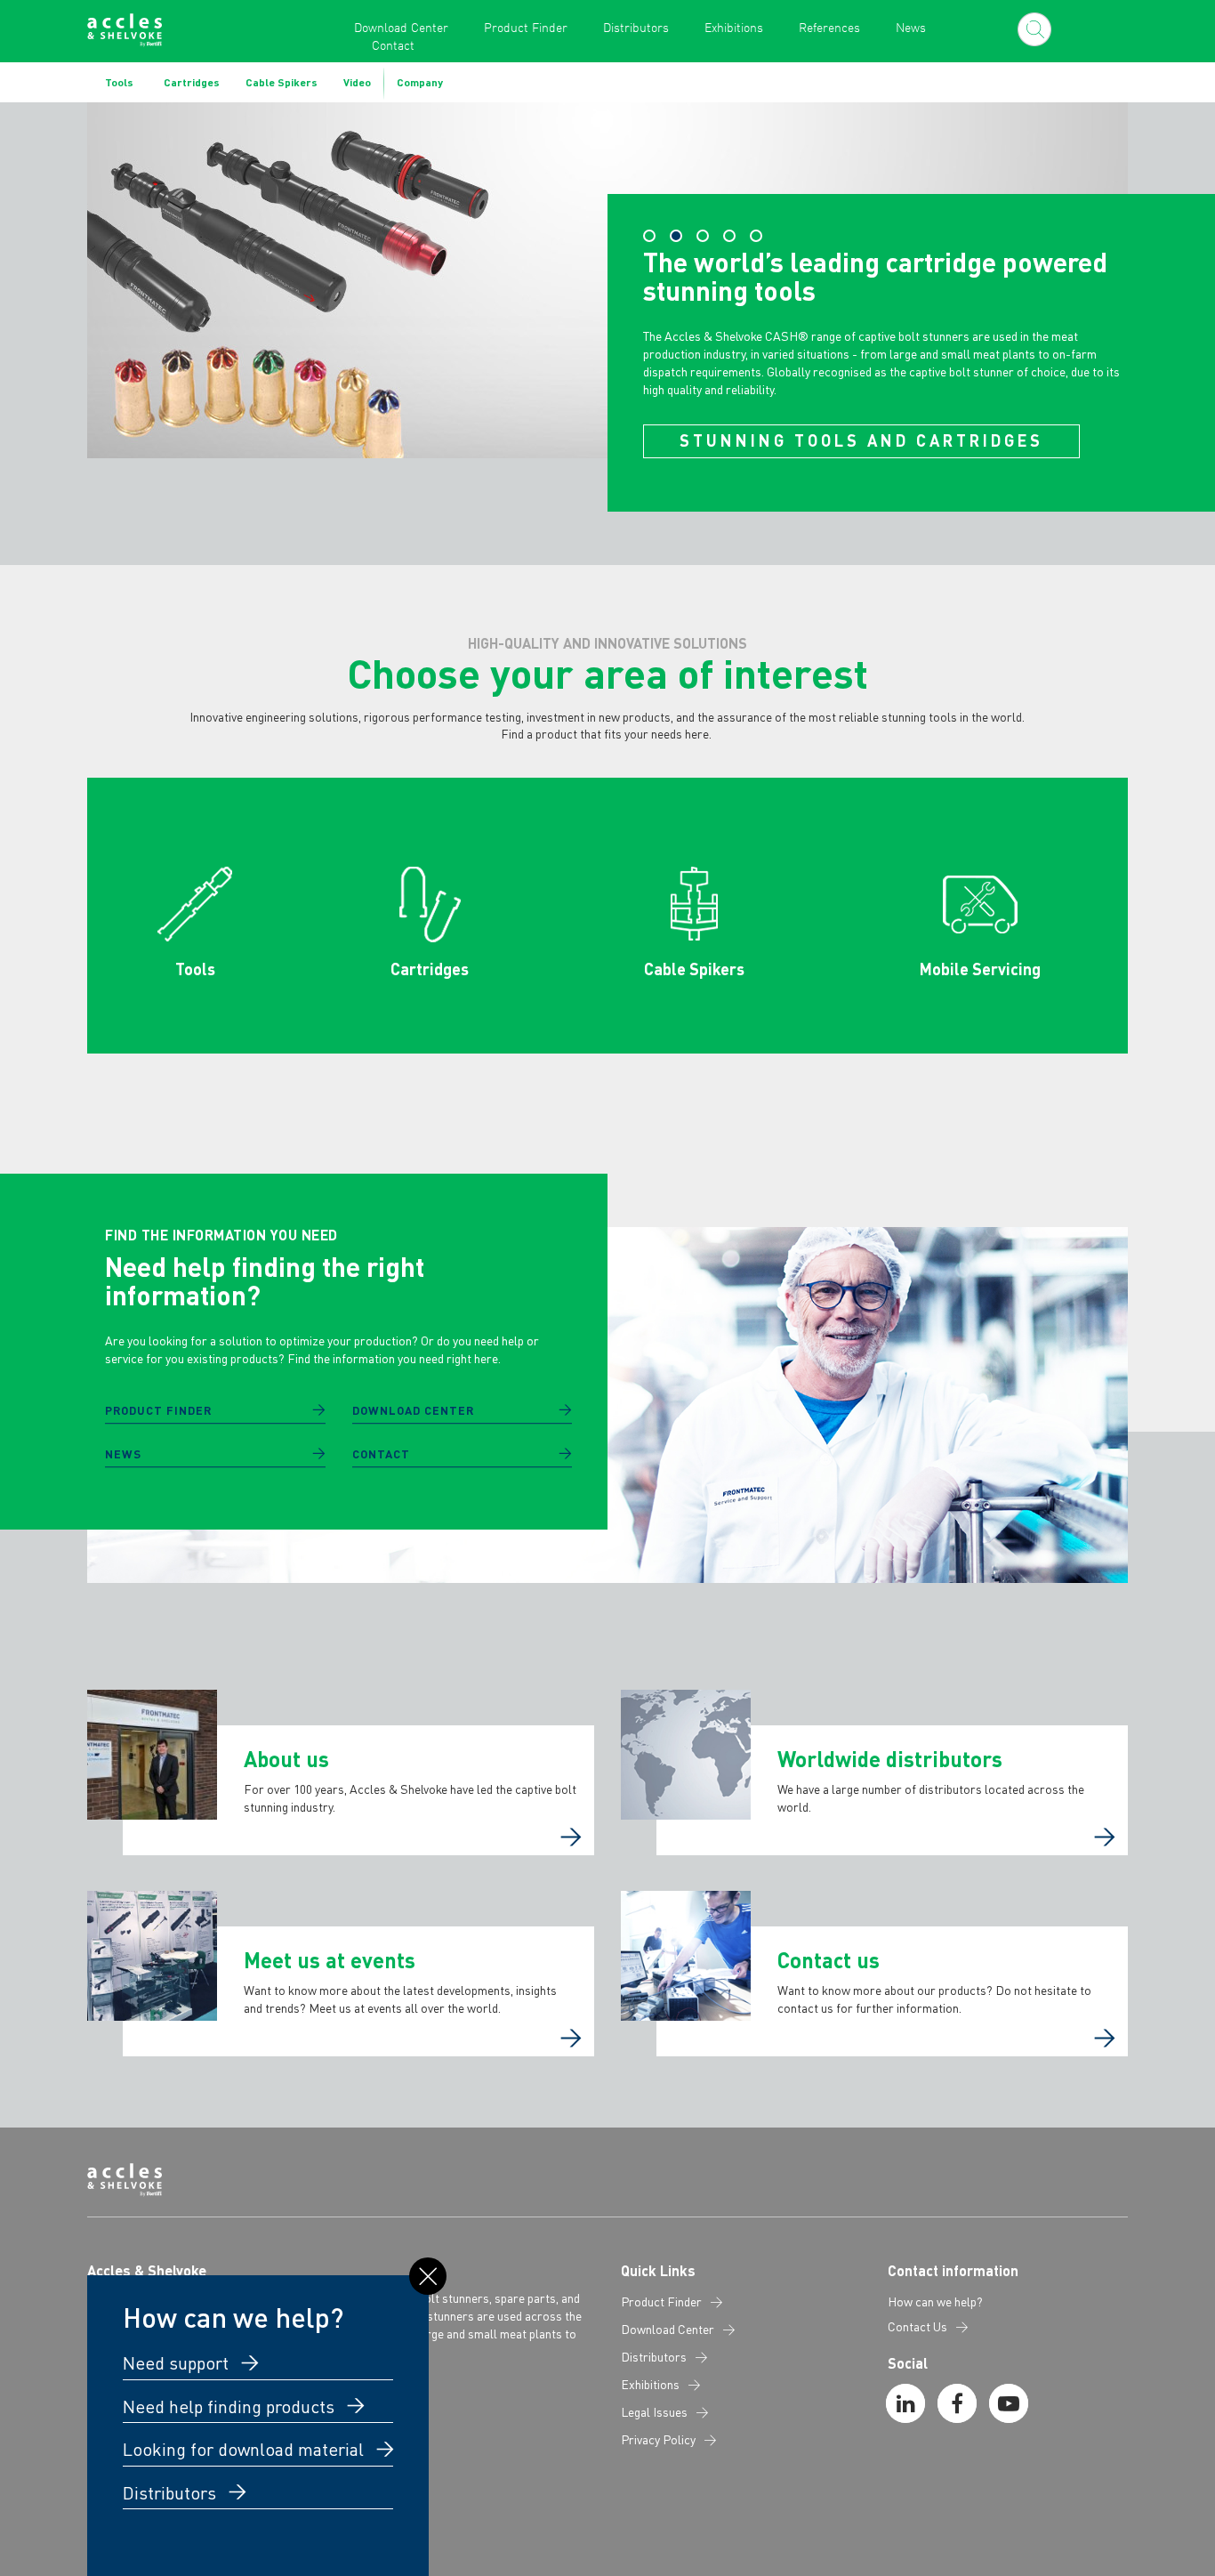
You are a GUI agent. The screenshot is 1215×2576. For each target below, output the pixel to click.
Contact (393, 45)
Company (420, 82)
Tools (119, 82)
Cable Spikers (282, 82)
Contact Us (917, 2327)
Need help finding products (231, 2406)
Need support (178, 2362)
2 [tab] (676, 236)
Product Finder (526, 27)
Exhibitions (734, 27)
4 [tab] (729, 236)
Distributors (636, 27)
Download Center (401, 27)
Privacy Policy (658, 2440)
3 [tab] (703, 236)
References (829, 27)
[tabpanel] (607, 307)
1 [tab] (649, 236)
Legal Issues (654, 2412)
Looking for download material (245, 2449)
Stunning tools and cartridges (861, 440)
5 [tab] (756, 236)
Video (357, 82)
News (911, 27)
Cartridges (192, 82)
